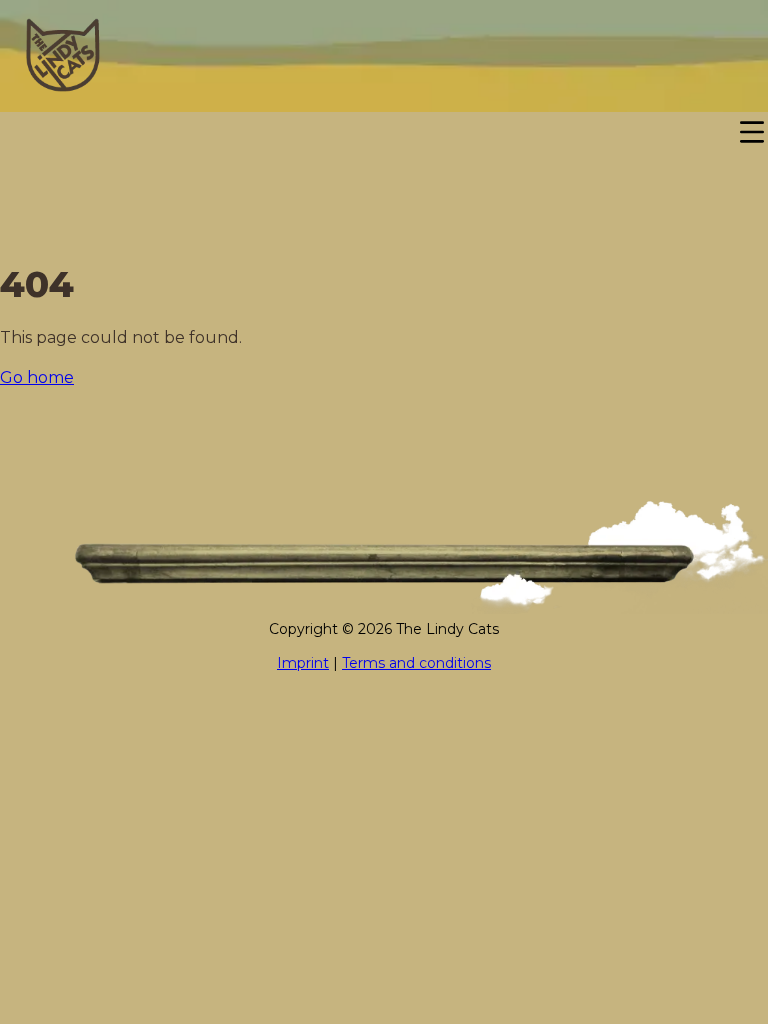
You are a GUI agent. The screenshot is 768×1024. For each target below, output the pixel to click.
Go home (37, 377)
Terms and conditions (416, 663)
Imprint (303, 663)
